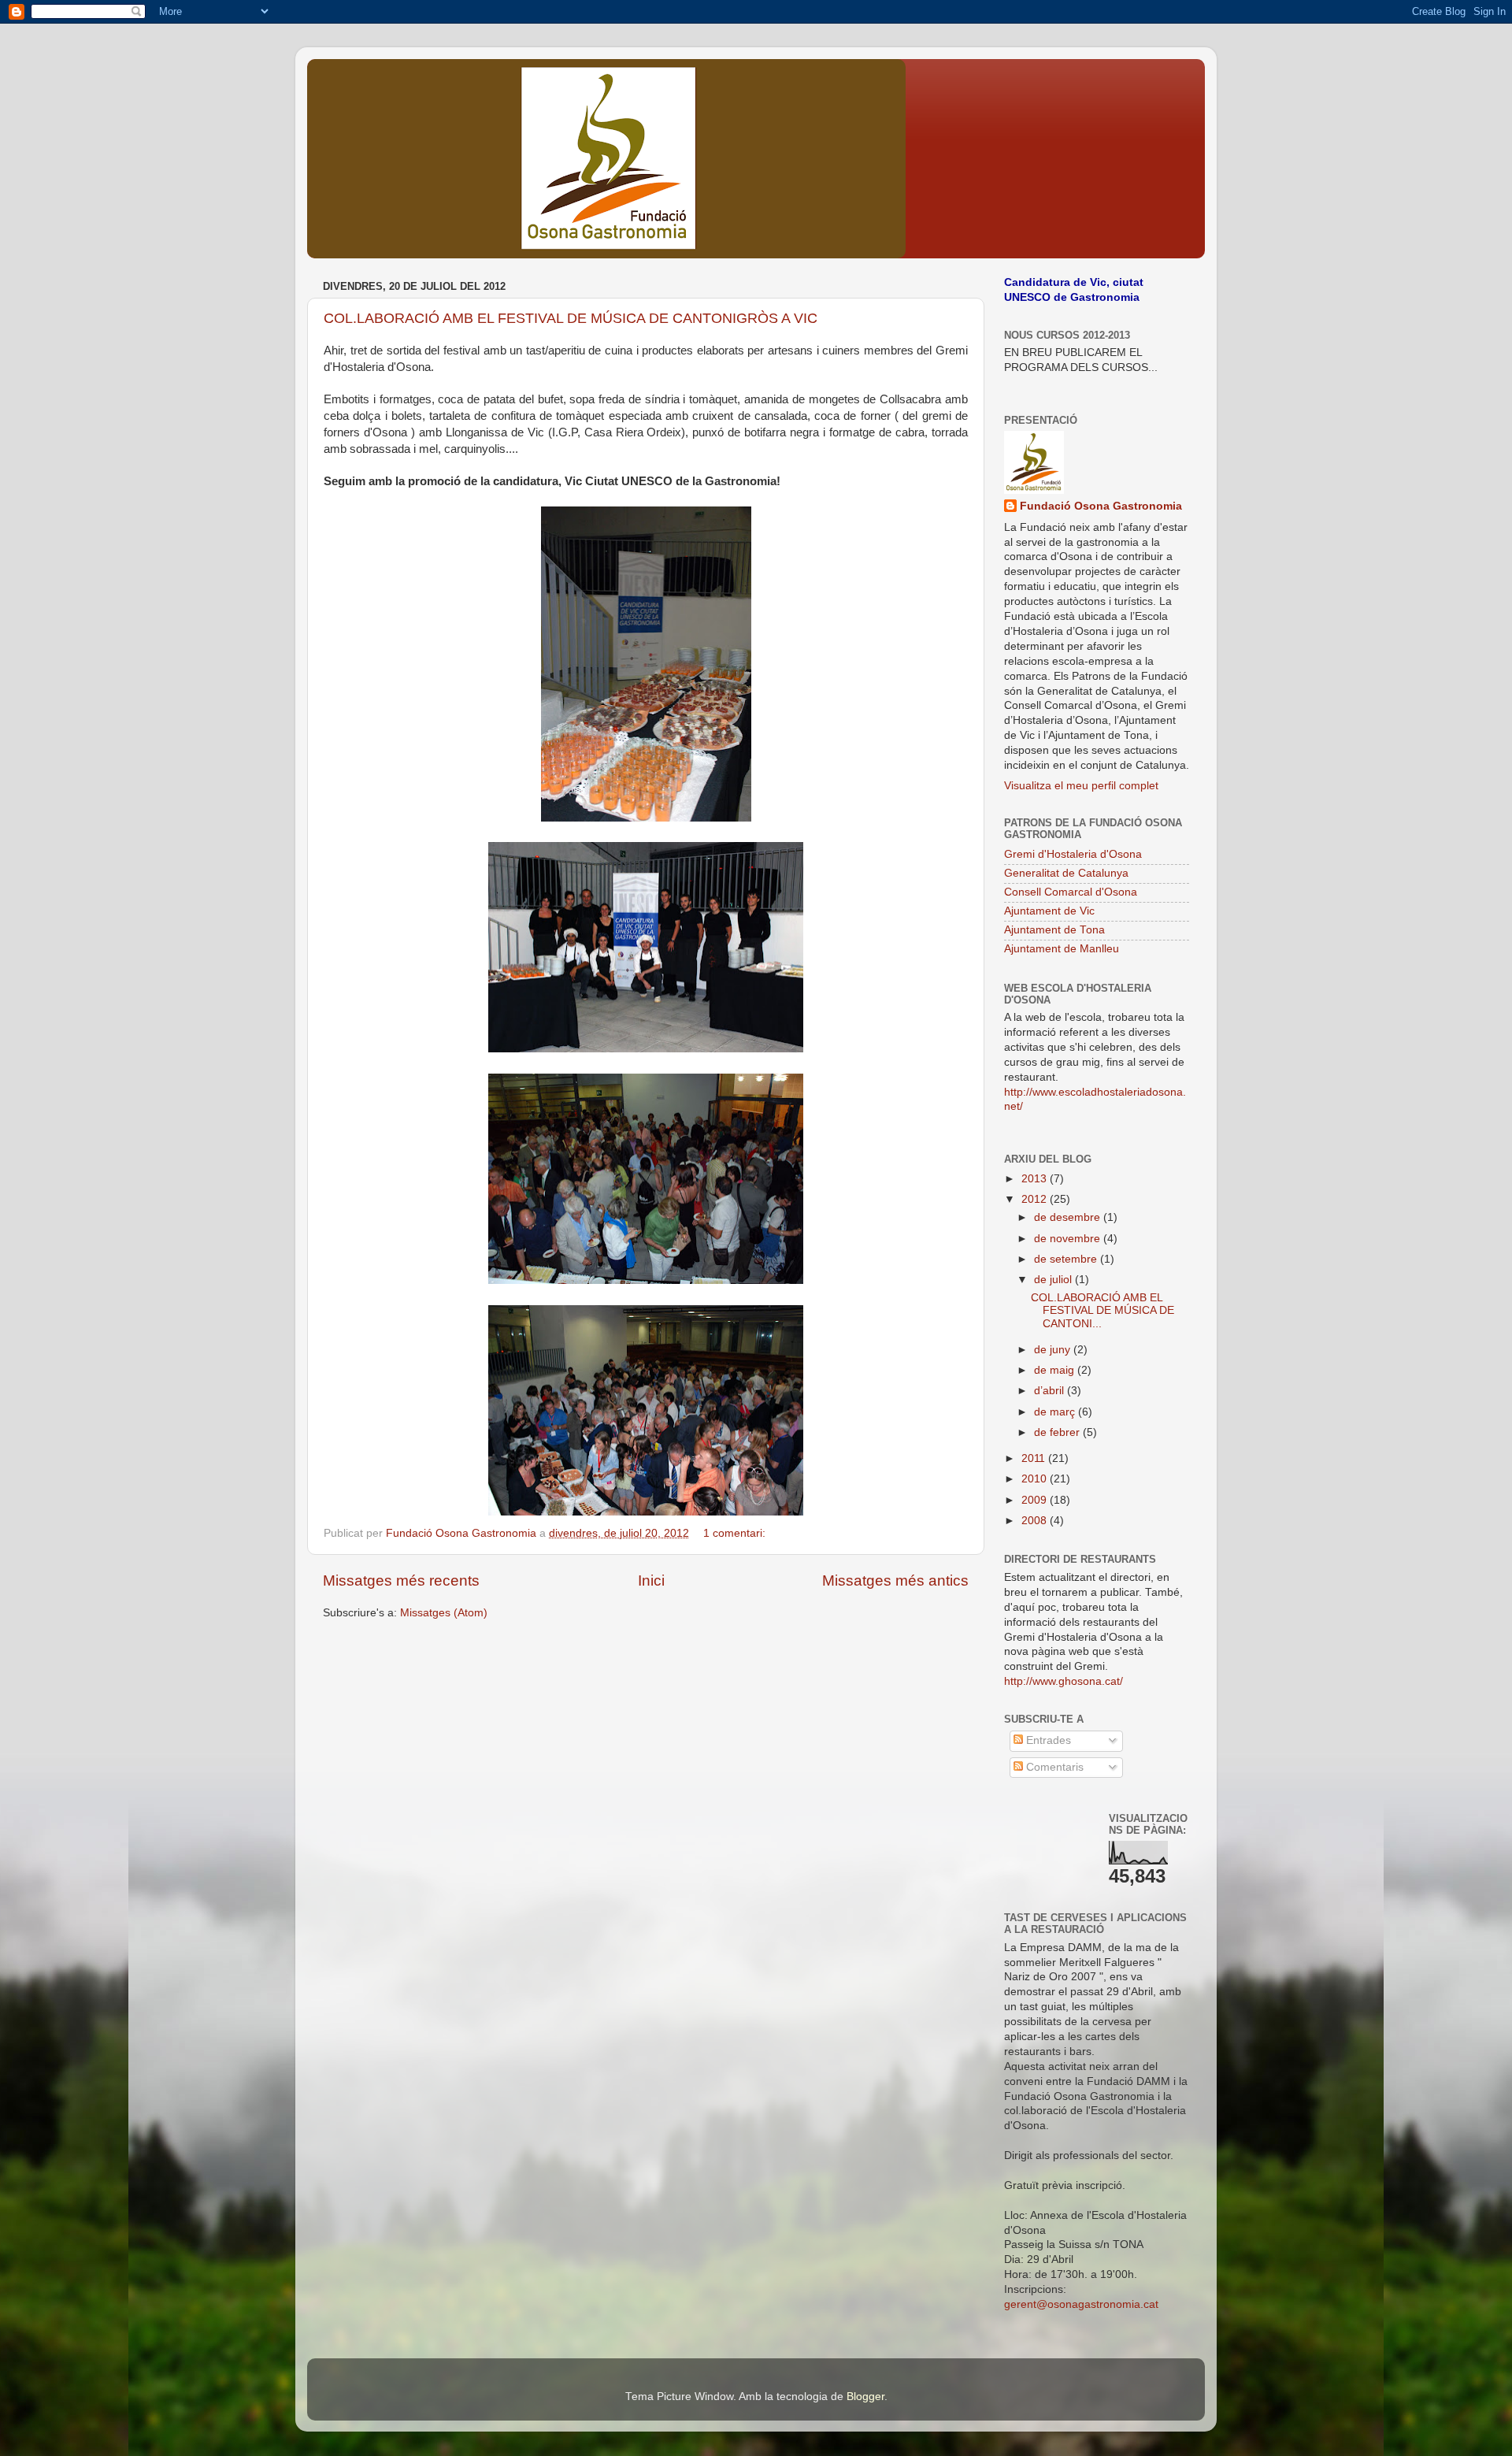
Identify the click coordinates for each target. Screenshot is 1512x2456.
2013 (1036, 1179)
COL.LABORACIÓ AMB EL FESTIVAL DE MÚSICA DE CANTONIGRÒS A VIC (571, 318)
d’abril (1051, 1391)
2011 (1035, 1458)
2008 (1036, 1521)
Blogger (865, 2397)
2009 (1036, 1500)
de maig (1056, 1370)
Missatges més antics (895, 1580)
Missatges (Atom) (444, 1613)
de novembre (1069, 1239)
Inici (651, 1580)
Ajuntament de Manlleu (1062, 949)
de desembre (1069, 1217)
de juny (1054, 1350)
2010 (1036, 1479)
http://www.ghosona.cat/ (1064, 1681)
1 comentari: (736, 1533)
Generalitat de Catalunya (1066, 873)
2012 (1036, 1199)
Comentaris (1053, 1767)
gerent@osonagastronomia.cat (1081, 2304)
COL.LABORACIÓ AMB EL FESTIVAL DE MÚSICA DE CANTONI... (1102, 1310)
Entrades (1047, 1740)
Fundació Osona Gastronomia (1101, 506)
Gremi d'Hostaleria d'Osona (1073, 854)
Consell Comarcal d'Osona (1071, 892)
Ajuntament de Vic (1049, 911)
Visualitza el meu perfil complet (1081, 786)
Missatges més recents (401, 1580)
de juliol (1054, 1280)
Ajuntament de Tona (1054, 930)
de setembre (1067, 1259)
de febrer (1058, 1432)
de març (1056, 1412)
